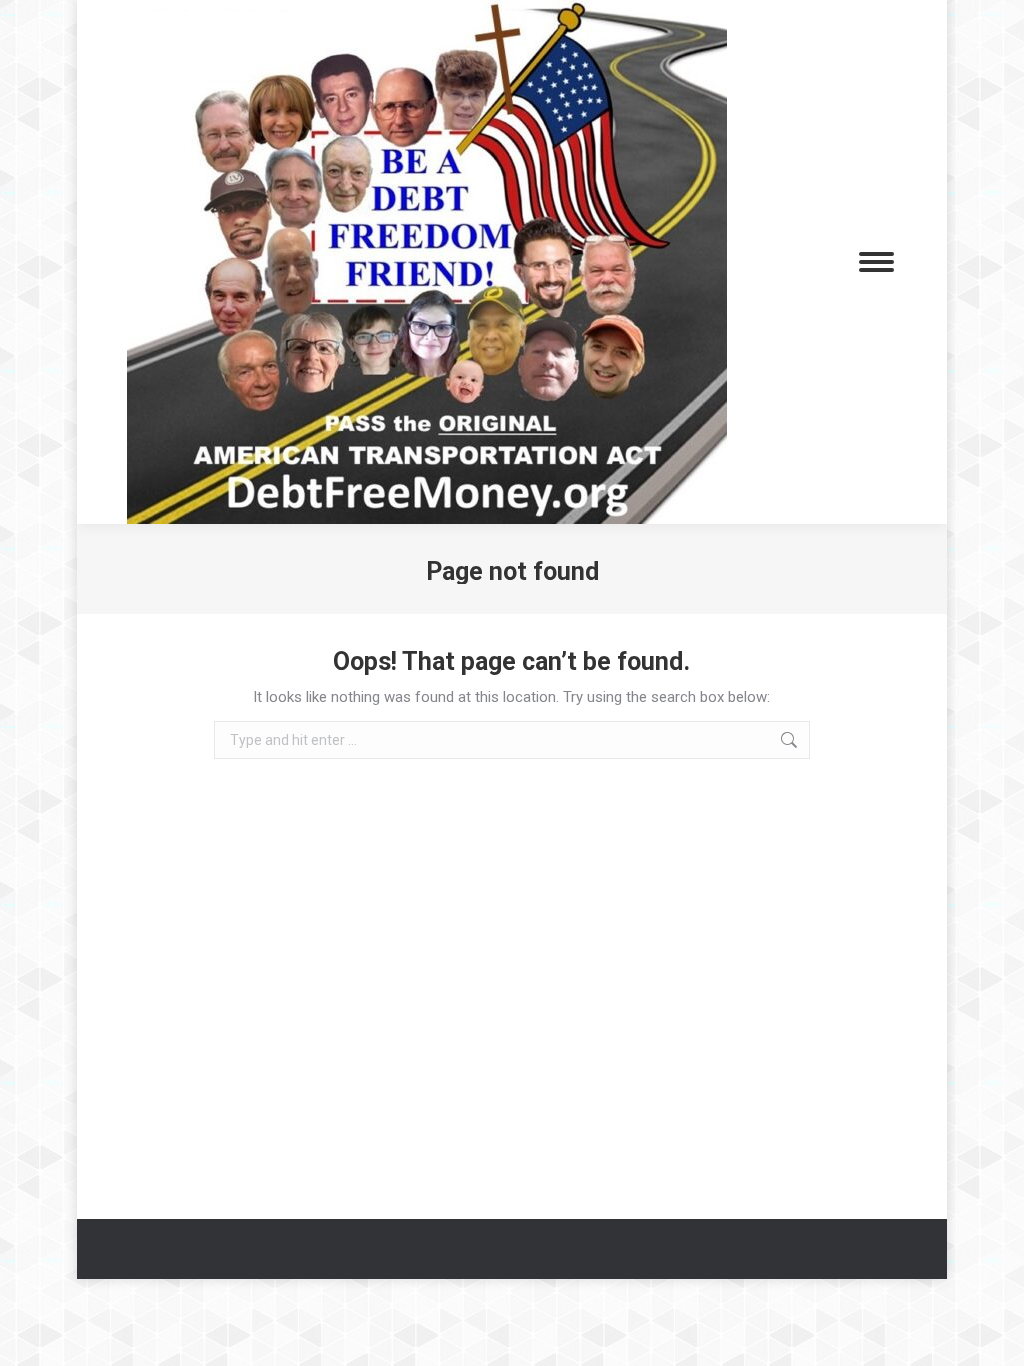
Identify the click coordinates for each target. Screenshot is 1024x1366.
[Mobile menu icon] (876, 262)
